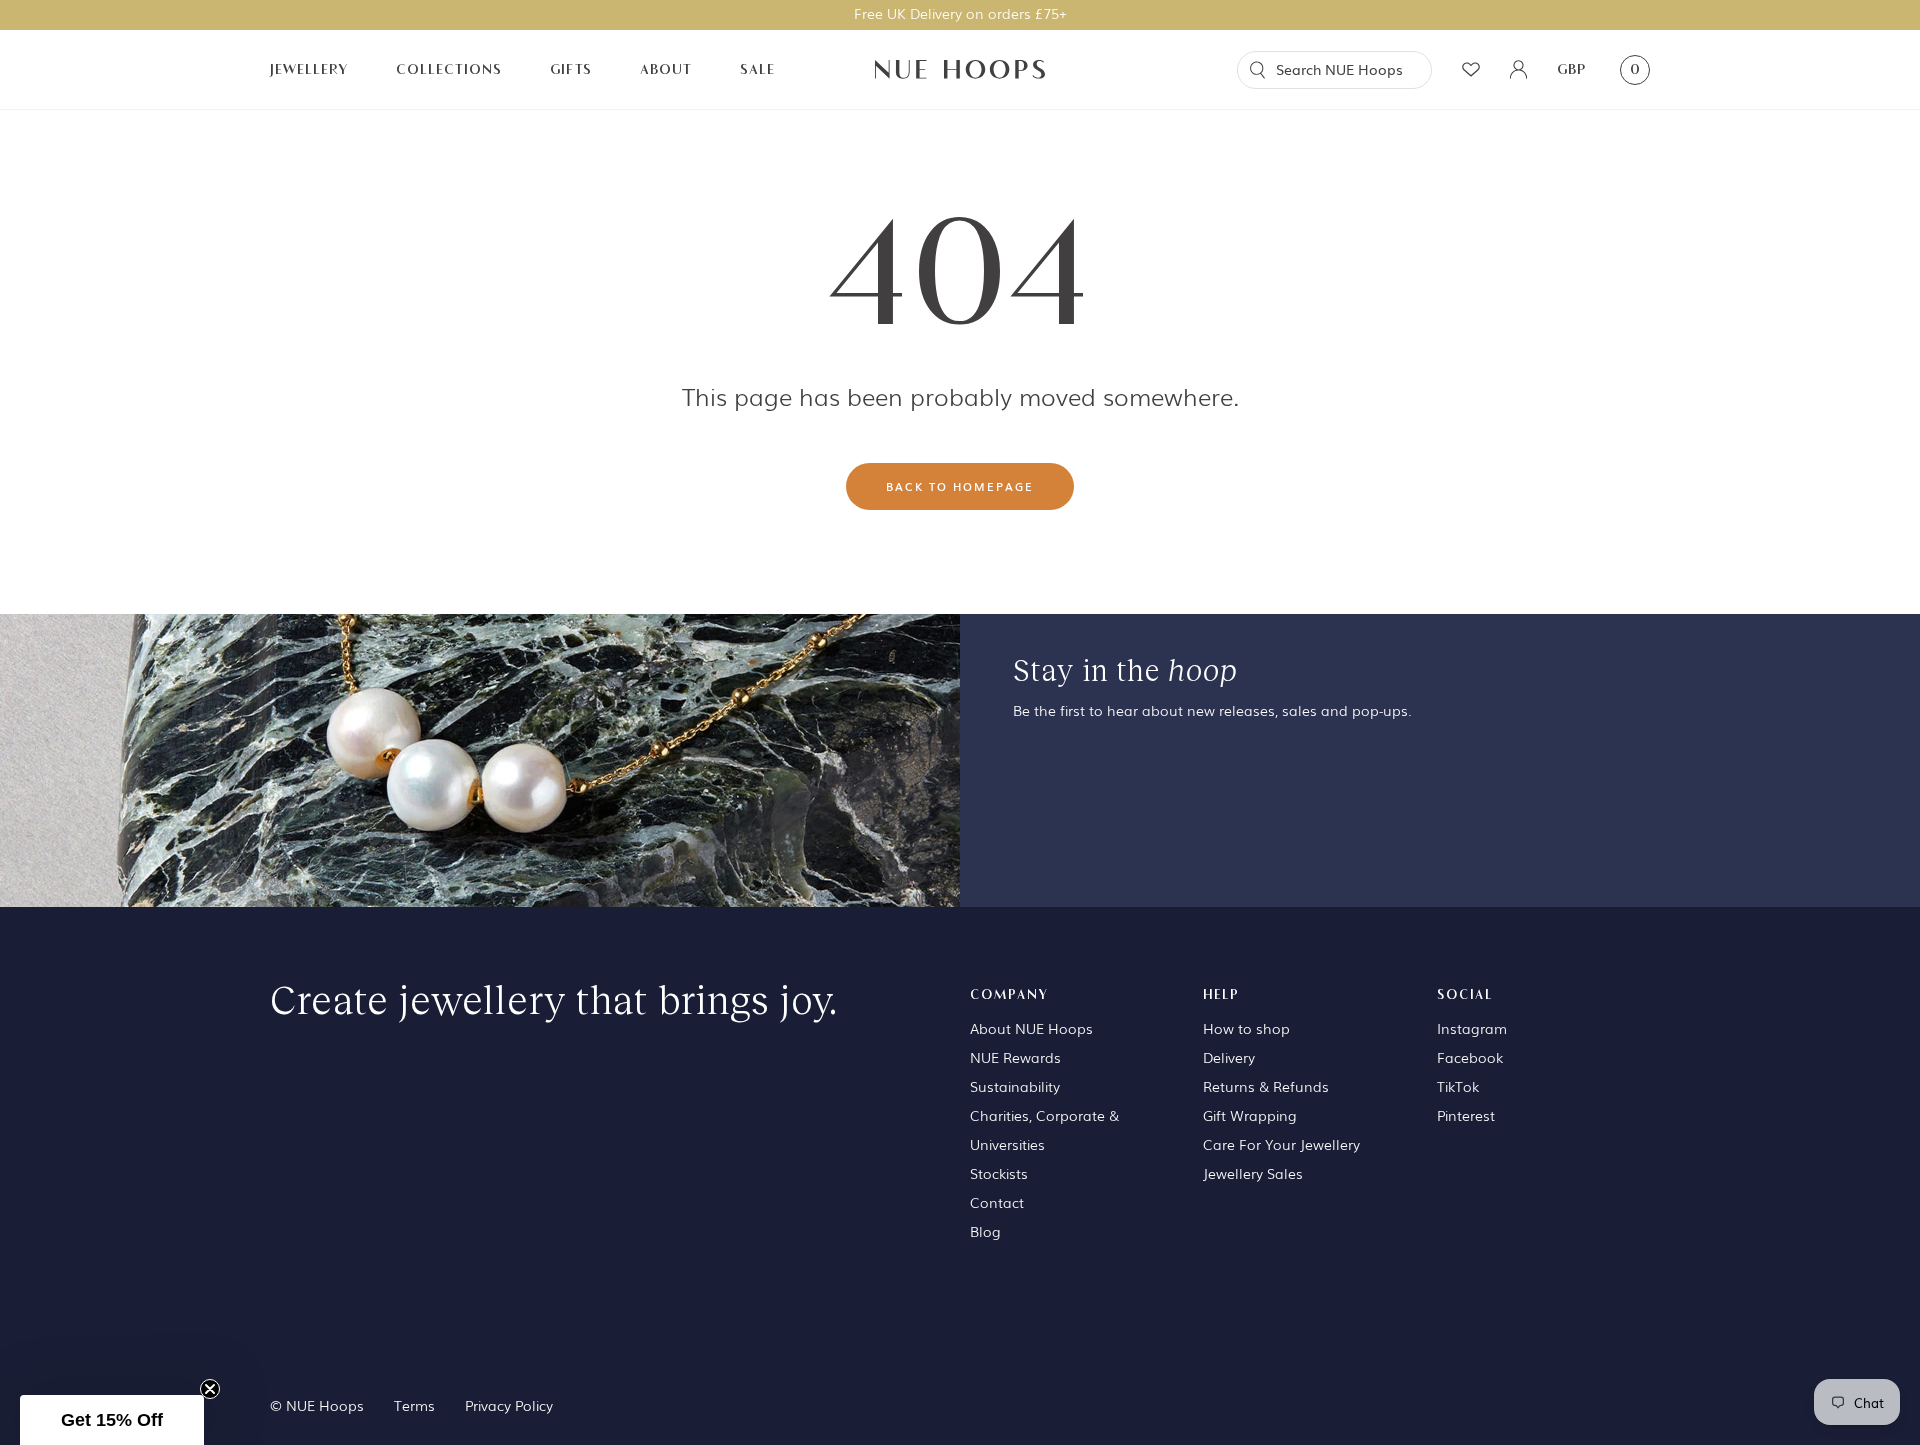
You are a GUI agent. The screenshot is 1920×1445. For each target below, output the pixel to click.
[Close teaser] (210, 1389)
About (666, 69)
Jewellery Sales (1253, 1173)
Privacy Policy (509, 1405)
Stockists (999, 1173)
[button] (112, 1420)
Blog (985, 1231)
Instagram (1472, 1028)
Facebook (1470, 1057)
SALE (757, 69)
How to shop (1246, 1028)
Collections (449, 69)
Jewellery (309, 69)
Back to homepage (960, 486)
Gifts (571, 69)
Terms (414, 1405)
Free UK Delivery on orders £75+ (960, 13)
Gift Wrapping (1250, 1115)
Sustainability (1015, 1086)
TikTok (1458, 1086)
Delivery (1229, 1057)
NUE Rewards (1015, 1057)
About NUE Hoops (1031, 1028)
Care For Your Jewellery (1281, 1144)
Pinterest (1466, 1115)
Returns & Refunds (1266, 1086)
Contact (997, 1202)
